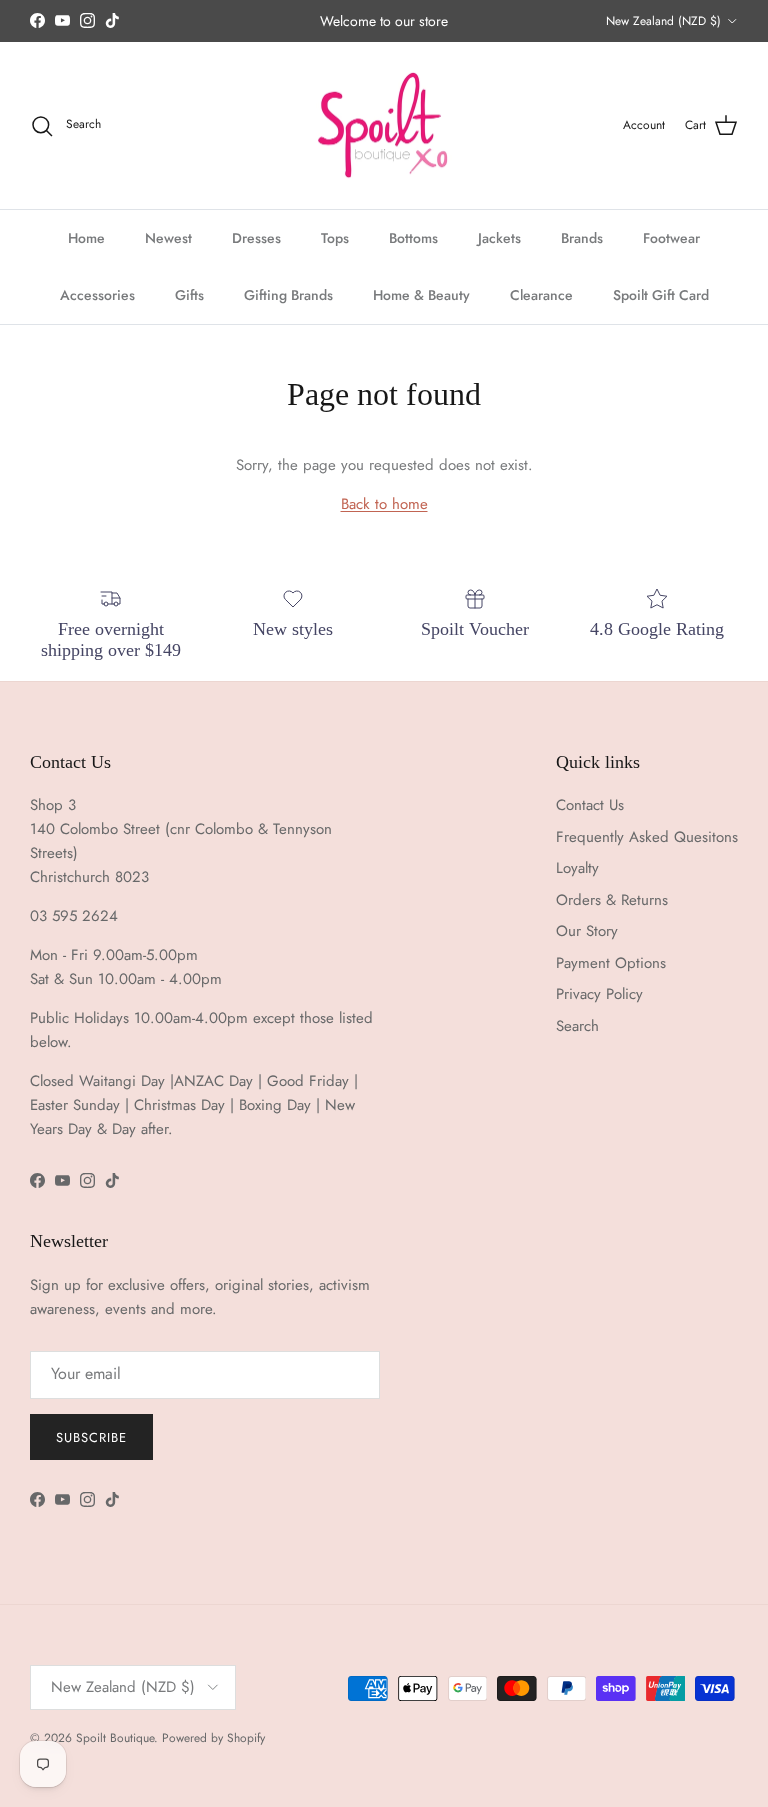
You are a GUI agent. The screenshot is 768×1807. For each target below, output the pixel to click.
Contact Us (590, 805)
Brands (582, 238)
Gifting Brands (288, 295)
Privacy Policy (599, 994)
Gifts (189, 295)
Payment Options (611, 963)
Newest (168, 238)
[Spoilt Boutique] (384, 126)
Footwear (671, 238)
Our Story (587, 931)
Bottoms (413, 238)
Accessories (97, 295)
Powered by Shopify (213, 1738)
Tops (335, 238)
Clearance (541, 295)
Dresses (256, 238)
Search (577, 1026)
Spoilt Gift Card (661, 295)
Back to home (384, 504)
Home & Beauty (421, 295)
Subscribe (91, 1437)
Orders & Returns (612, 900)
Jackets (499, 238)
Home (86, 238)
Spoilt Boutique (115, 1738)
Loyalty (577, 868)
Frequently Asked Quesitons (647, 837)
